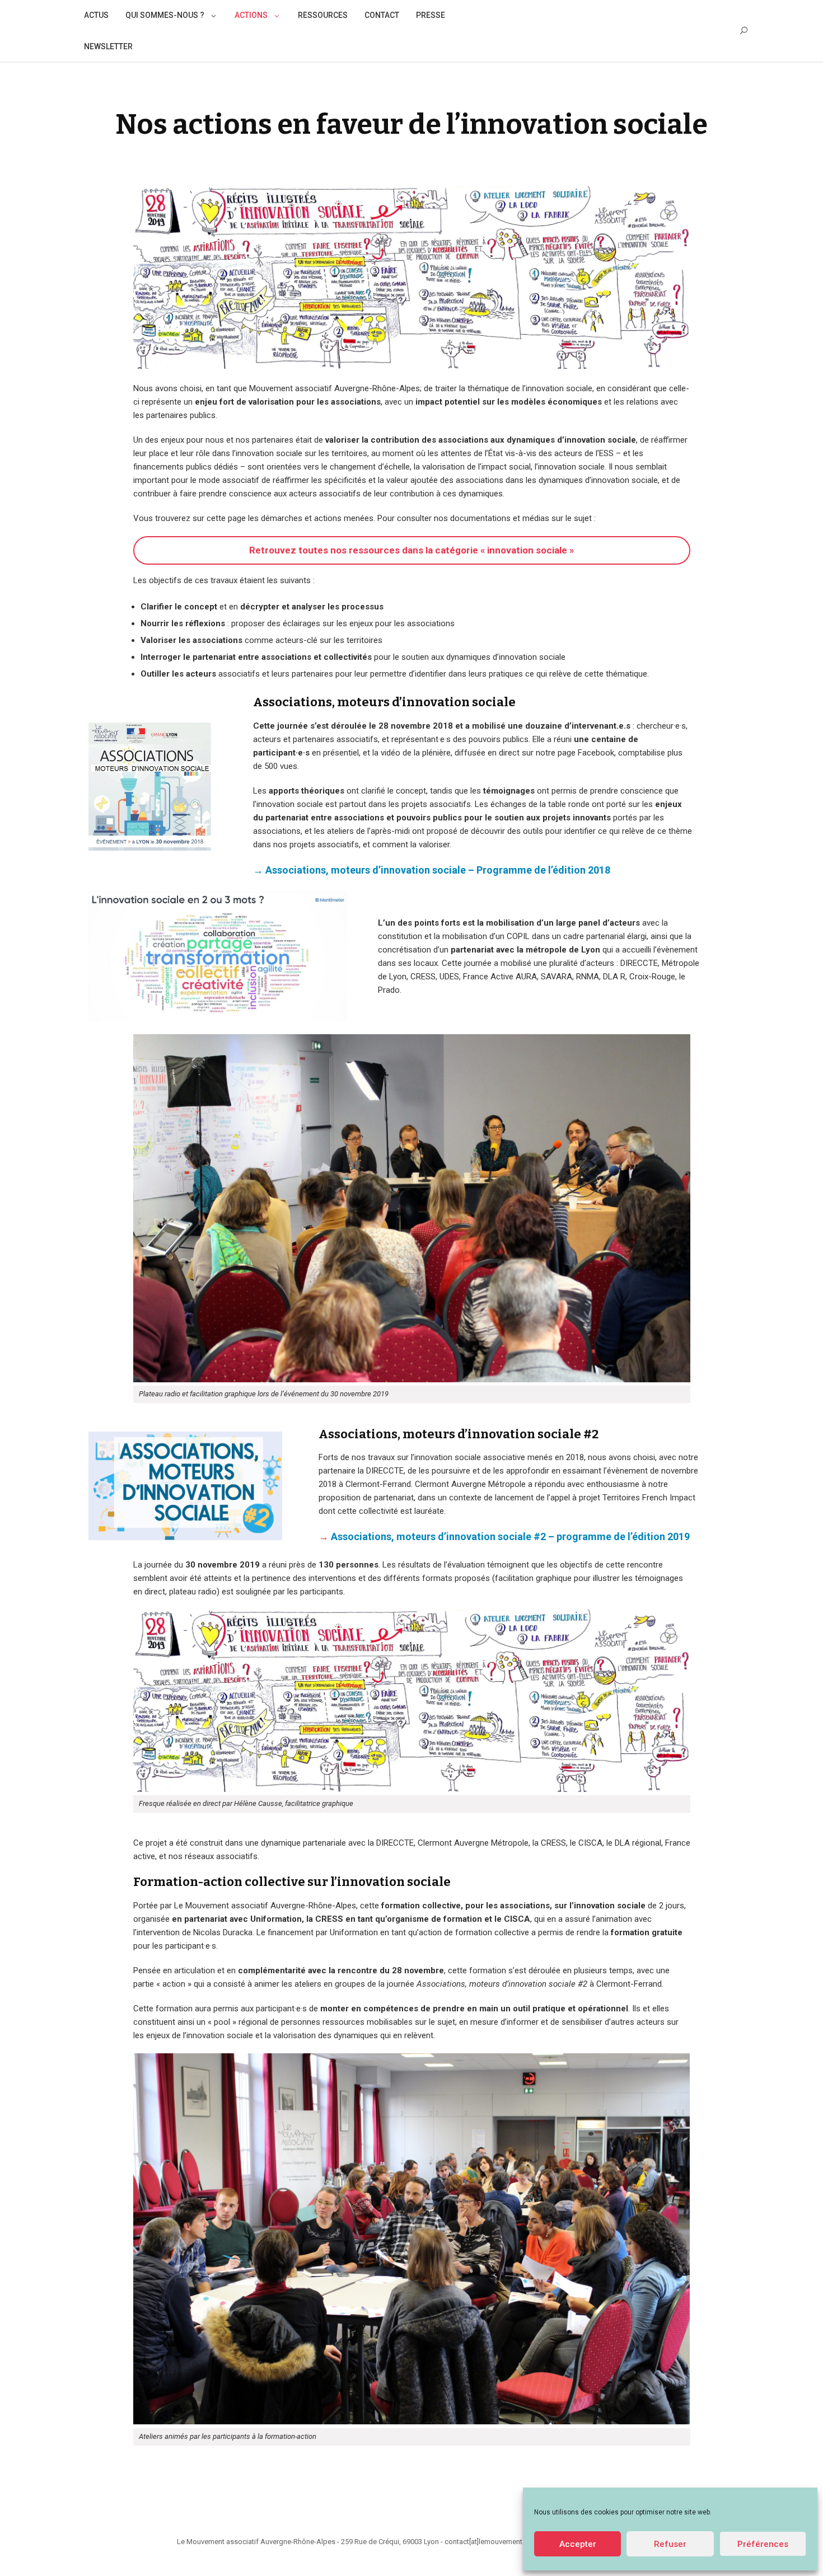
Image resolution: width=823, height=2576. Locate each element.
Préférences (763, 2544)
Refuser (670, 2544)
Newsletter (108, 46)
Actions (251, 15)
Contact (382, 15)
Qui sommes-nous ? (165, 15)
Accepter (578, 2544)
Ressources (323, 15)
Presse (431, 15)
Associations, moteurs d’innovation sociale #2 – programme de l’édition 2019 (510, 1536)
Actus (96, 15)
